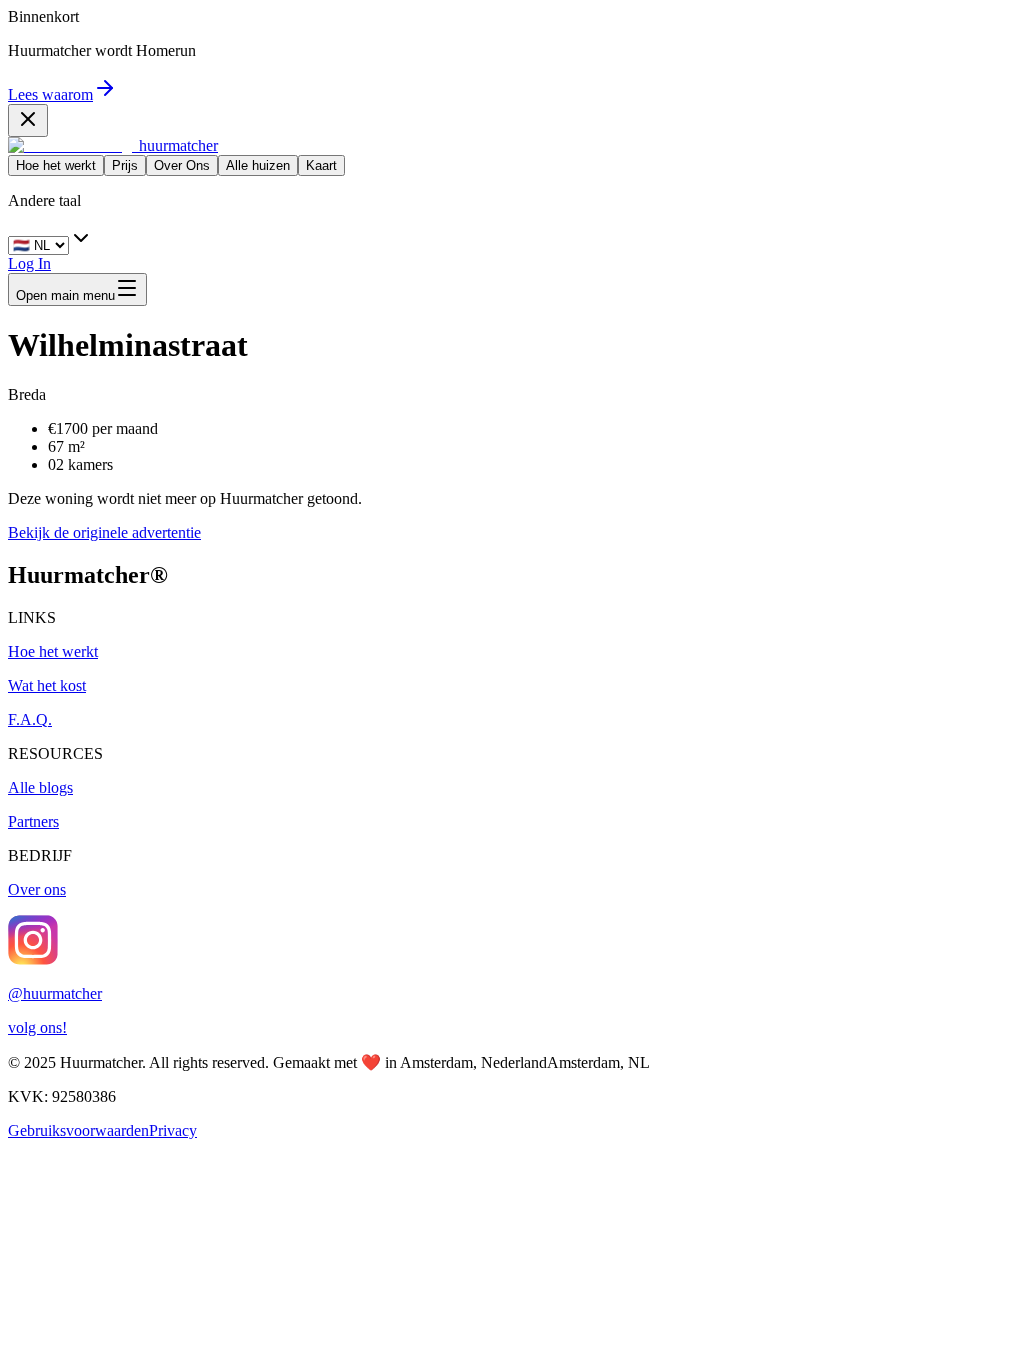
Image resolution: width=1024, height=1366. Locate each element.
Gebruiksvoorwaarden (78, 1130)
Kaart (321, 165)
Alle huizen (258, 165)
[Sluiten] (28, 120)
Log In (29, 263)
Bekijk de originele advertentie (104, 532)
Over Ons (182, 165)
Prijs (125, 165)
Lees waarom (50, 94)
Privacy (173, 1130)
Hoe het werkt (56, 165)
